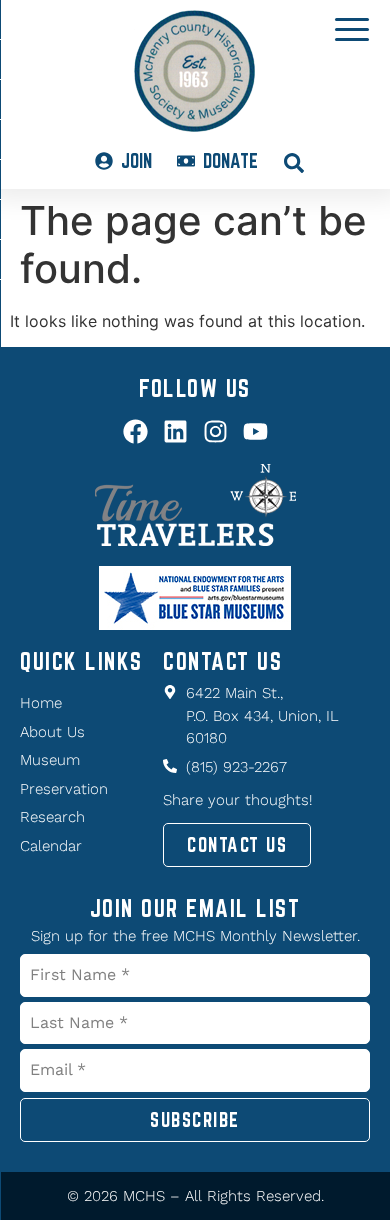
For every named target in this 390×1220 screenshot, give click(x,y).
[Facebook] (135, 431)
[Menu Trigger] (351, 28)
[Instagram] (215, 431)
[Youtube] (255, 431)
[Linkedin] (175, 431)
